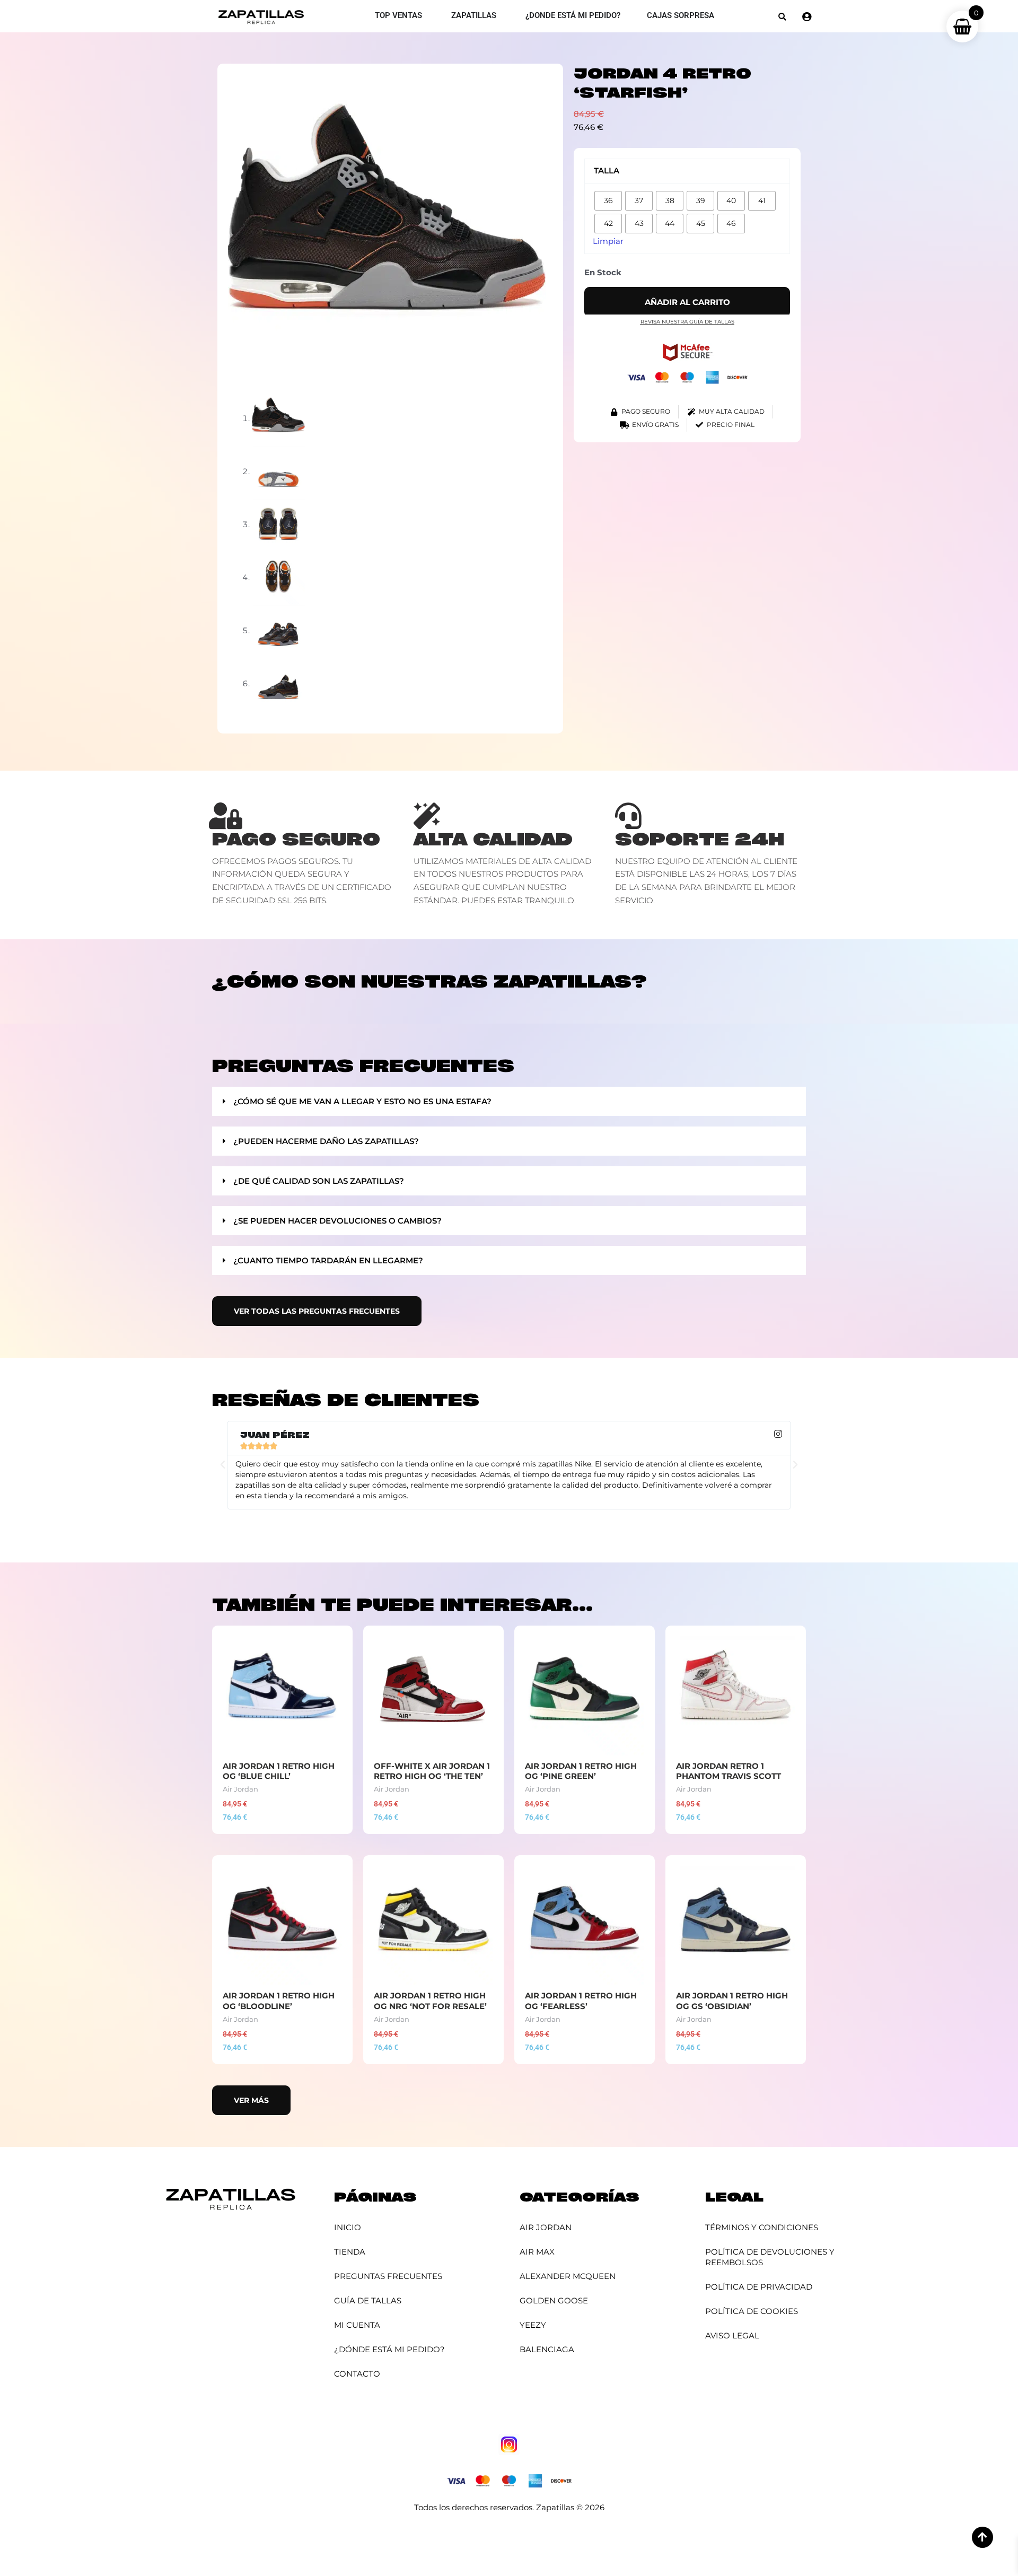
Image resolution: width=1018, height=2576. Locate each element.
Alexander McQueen (568, 2276)
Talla (607, 171)
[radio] (608, 201)
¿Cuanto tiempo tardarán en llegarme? (328, 1260)
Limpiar (608, 241)
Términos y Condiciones (762, 2227)
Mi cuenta (357, 2325)
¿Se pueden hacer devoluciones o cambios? (337, 1221)
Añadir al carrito (687, 302)
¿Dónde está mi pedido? (389, 2349)
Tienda (350, 2252)
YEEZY (533, 2325)
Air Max (537, 2252)
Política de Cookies (752, 2311)
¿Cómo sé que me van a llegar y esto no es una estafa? (362, 1101)
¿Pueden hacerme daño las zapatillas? (326, 1141)
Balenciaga (547, 2349)
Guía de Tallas (368, 2300)
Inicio (348, 2227)
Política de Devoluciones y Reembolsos (770, 2257)
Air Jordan (546, 2227)
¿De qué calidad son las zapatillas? (319, 1181)
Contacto (357, 2374)
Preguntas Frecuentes (388, 2276)
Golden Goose (554, 2300)
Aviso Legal (732, 2335)
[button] (782, 17)
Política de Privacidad (759, 2287)
